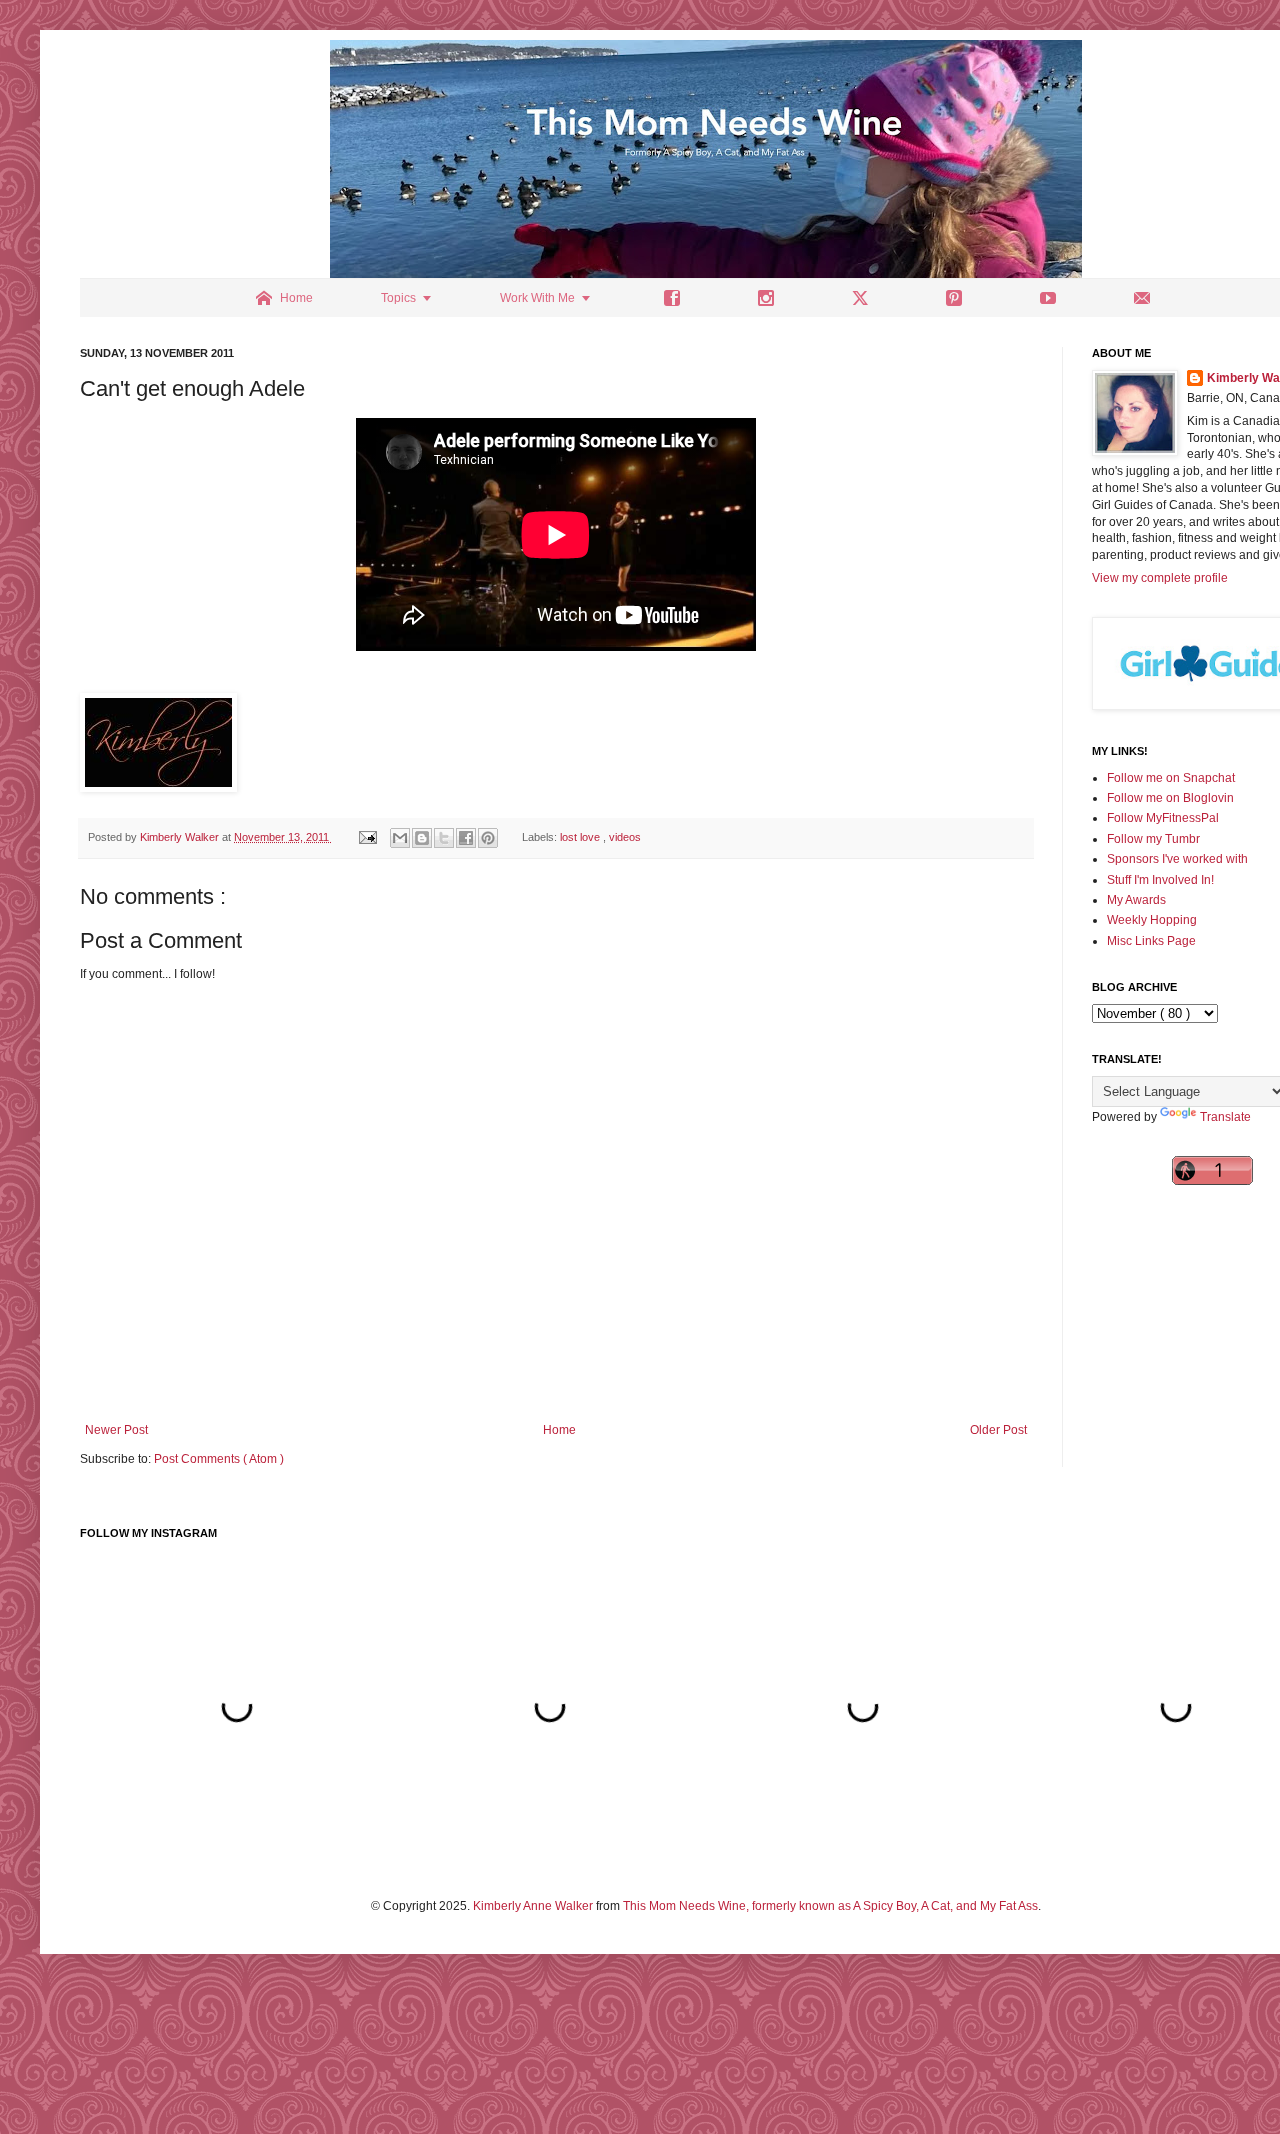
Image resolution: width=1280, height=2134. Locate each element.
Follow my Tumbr (1153, 839)
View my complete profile (1160, 578)
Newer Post (116, 1430)
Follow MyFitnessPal (1163, 818)
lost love (581, 837)
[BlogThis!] (422, 838)
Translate (1225, 1117)
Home (559, 1430)
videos (625, 837)
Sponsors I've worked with (1177, 859)
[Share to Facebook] (466, 838)
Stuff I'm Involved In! (1160, 880)
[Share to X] (444, 838)
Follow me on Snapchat (1171, 778)
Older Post (998, 1430)
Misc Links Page (1151, 941)
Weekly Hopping (1152, 920)
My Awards (1136, 900)
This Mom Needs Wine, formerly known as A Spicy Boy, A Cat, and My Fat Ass (830, 1906)
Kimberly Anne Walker (533, 1906)
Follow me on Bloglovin (1170, 798)
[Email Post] (367, 837)
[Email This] (400, 838)
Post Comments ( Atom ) (219, 1459)
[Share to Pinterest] (488, 838)
